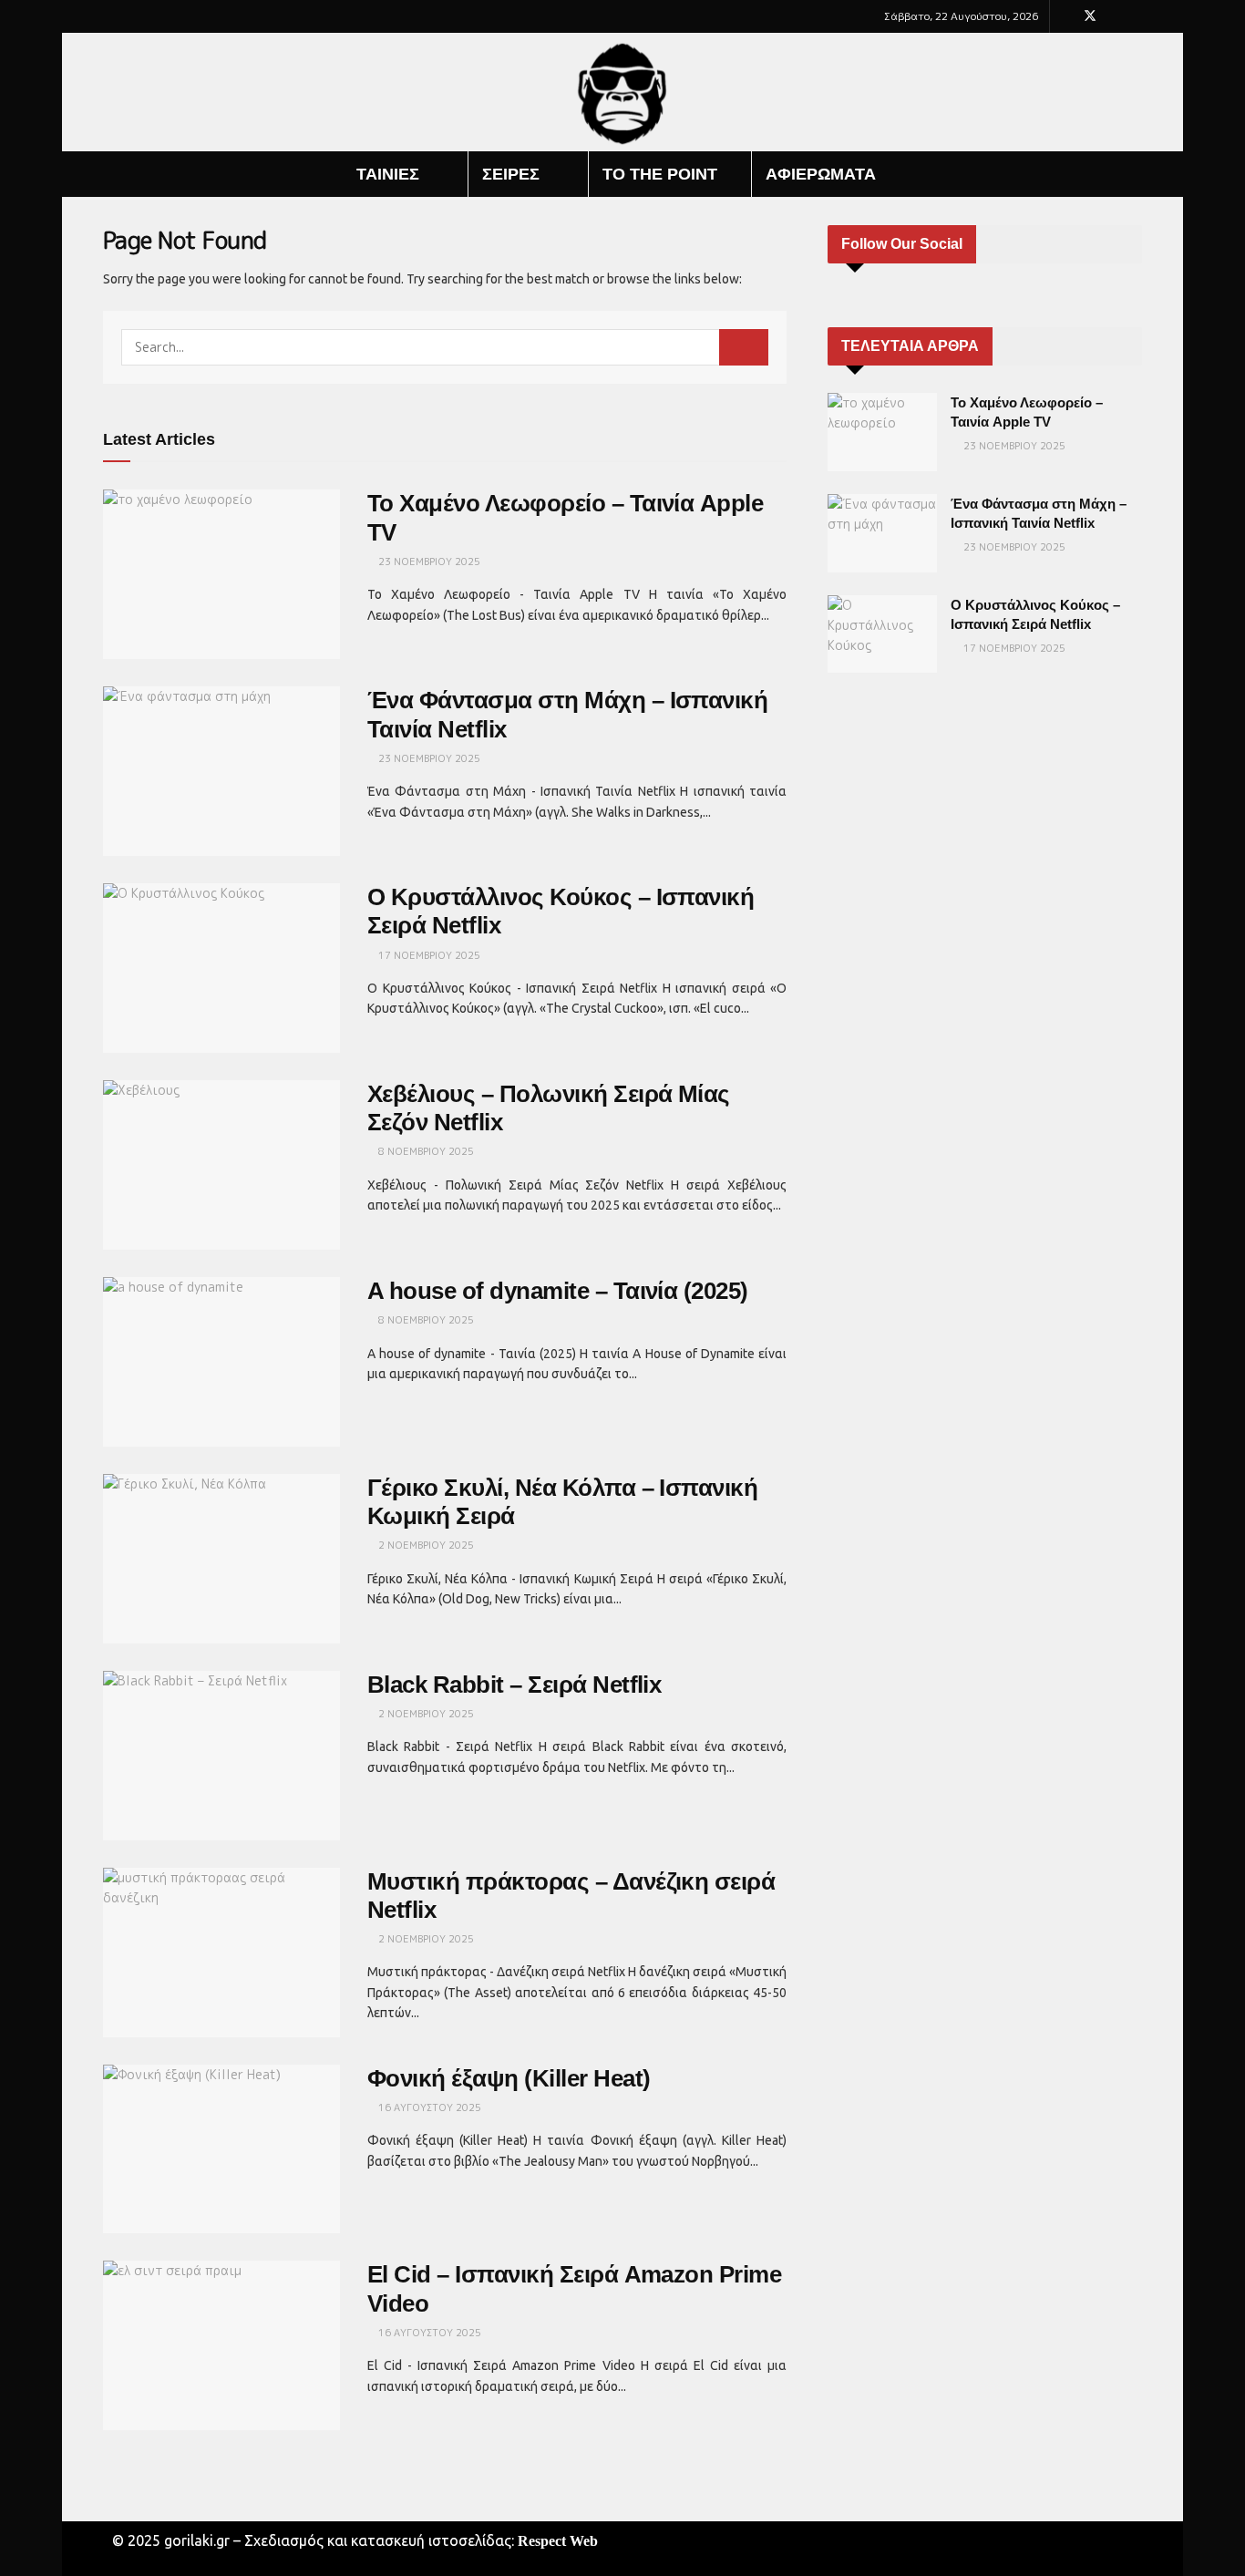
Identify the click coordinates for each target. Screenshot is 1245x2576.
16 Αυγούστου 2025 (428, 2107)
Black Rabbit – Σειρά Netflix (514, 1685)
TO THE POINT (660, 174)
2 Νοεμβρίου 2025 (425, 1545)
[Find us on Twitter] (1090, 16)
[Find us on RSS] (1137, 16)
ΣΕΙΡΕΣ (511, 174)
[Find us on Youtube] (1114, 16)
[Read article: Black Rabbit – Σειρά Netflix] (221, 1756)
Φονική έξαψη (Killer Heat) (509, 2078)
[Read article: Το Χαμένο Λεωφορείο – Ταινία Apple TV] (221, 574)
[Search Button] (1135, 174)
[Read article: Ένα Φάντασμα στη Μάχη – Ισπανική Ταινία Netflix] (221, 771)
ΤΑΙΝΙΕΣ (388, 174)
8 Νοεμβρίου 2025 (425, 1151)
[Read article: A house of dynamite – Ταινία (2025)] (221, 1362)
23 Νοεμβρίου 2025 (428, 562)
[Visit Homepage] (623, 93)
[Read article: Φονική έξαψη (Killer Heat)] (221, 2149)
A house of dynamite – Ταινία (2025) (558, 1291)
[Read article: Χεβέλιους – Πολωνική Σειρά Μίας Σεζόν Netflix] (221, 1165)
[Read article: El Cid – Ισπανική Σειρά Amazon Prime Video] (221, 2345)
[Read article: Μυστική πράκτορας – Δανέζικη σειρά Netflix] (221, 1953)
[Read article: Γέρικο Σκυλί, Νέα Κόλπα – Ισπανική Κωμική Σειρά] (221, 1559)
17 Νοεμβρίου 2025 (428, 955)
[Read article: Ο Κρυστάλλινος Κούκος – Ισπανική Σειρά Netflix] (221, 968)
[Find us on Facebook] (1066, 16)
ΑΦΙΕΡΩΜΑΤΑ (821, 174)
